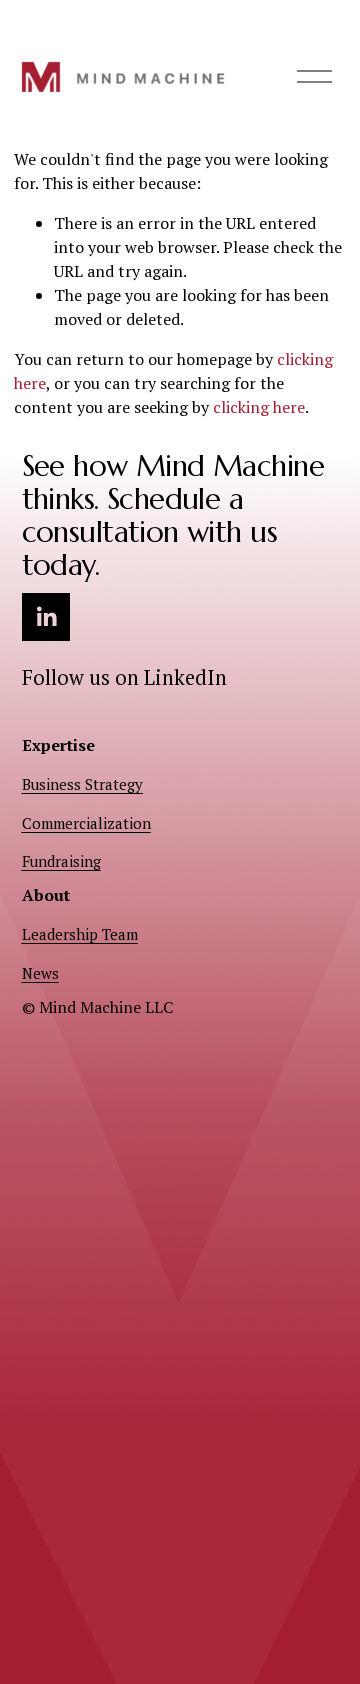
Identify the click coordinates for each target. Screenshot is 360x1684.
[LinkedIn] (46, 617)
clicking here (259, 407)
